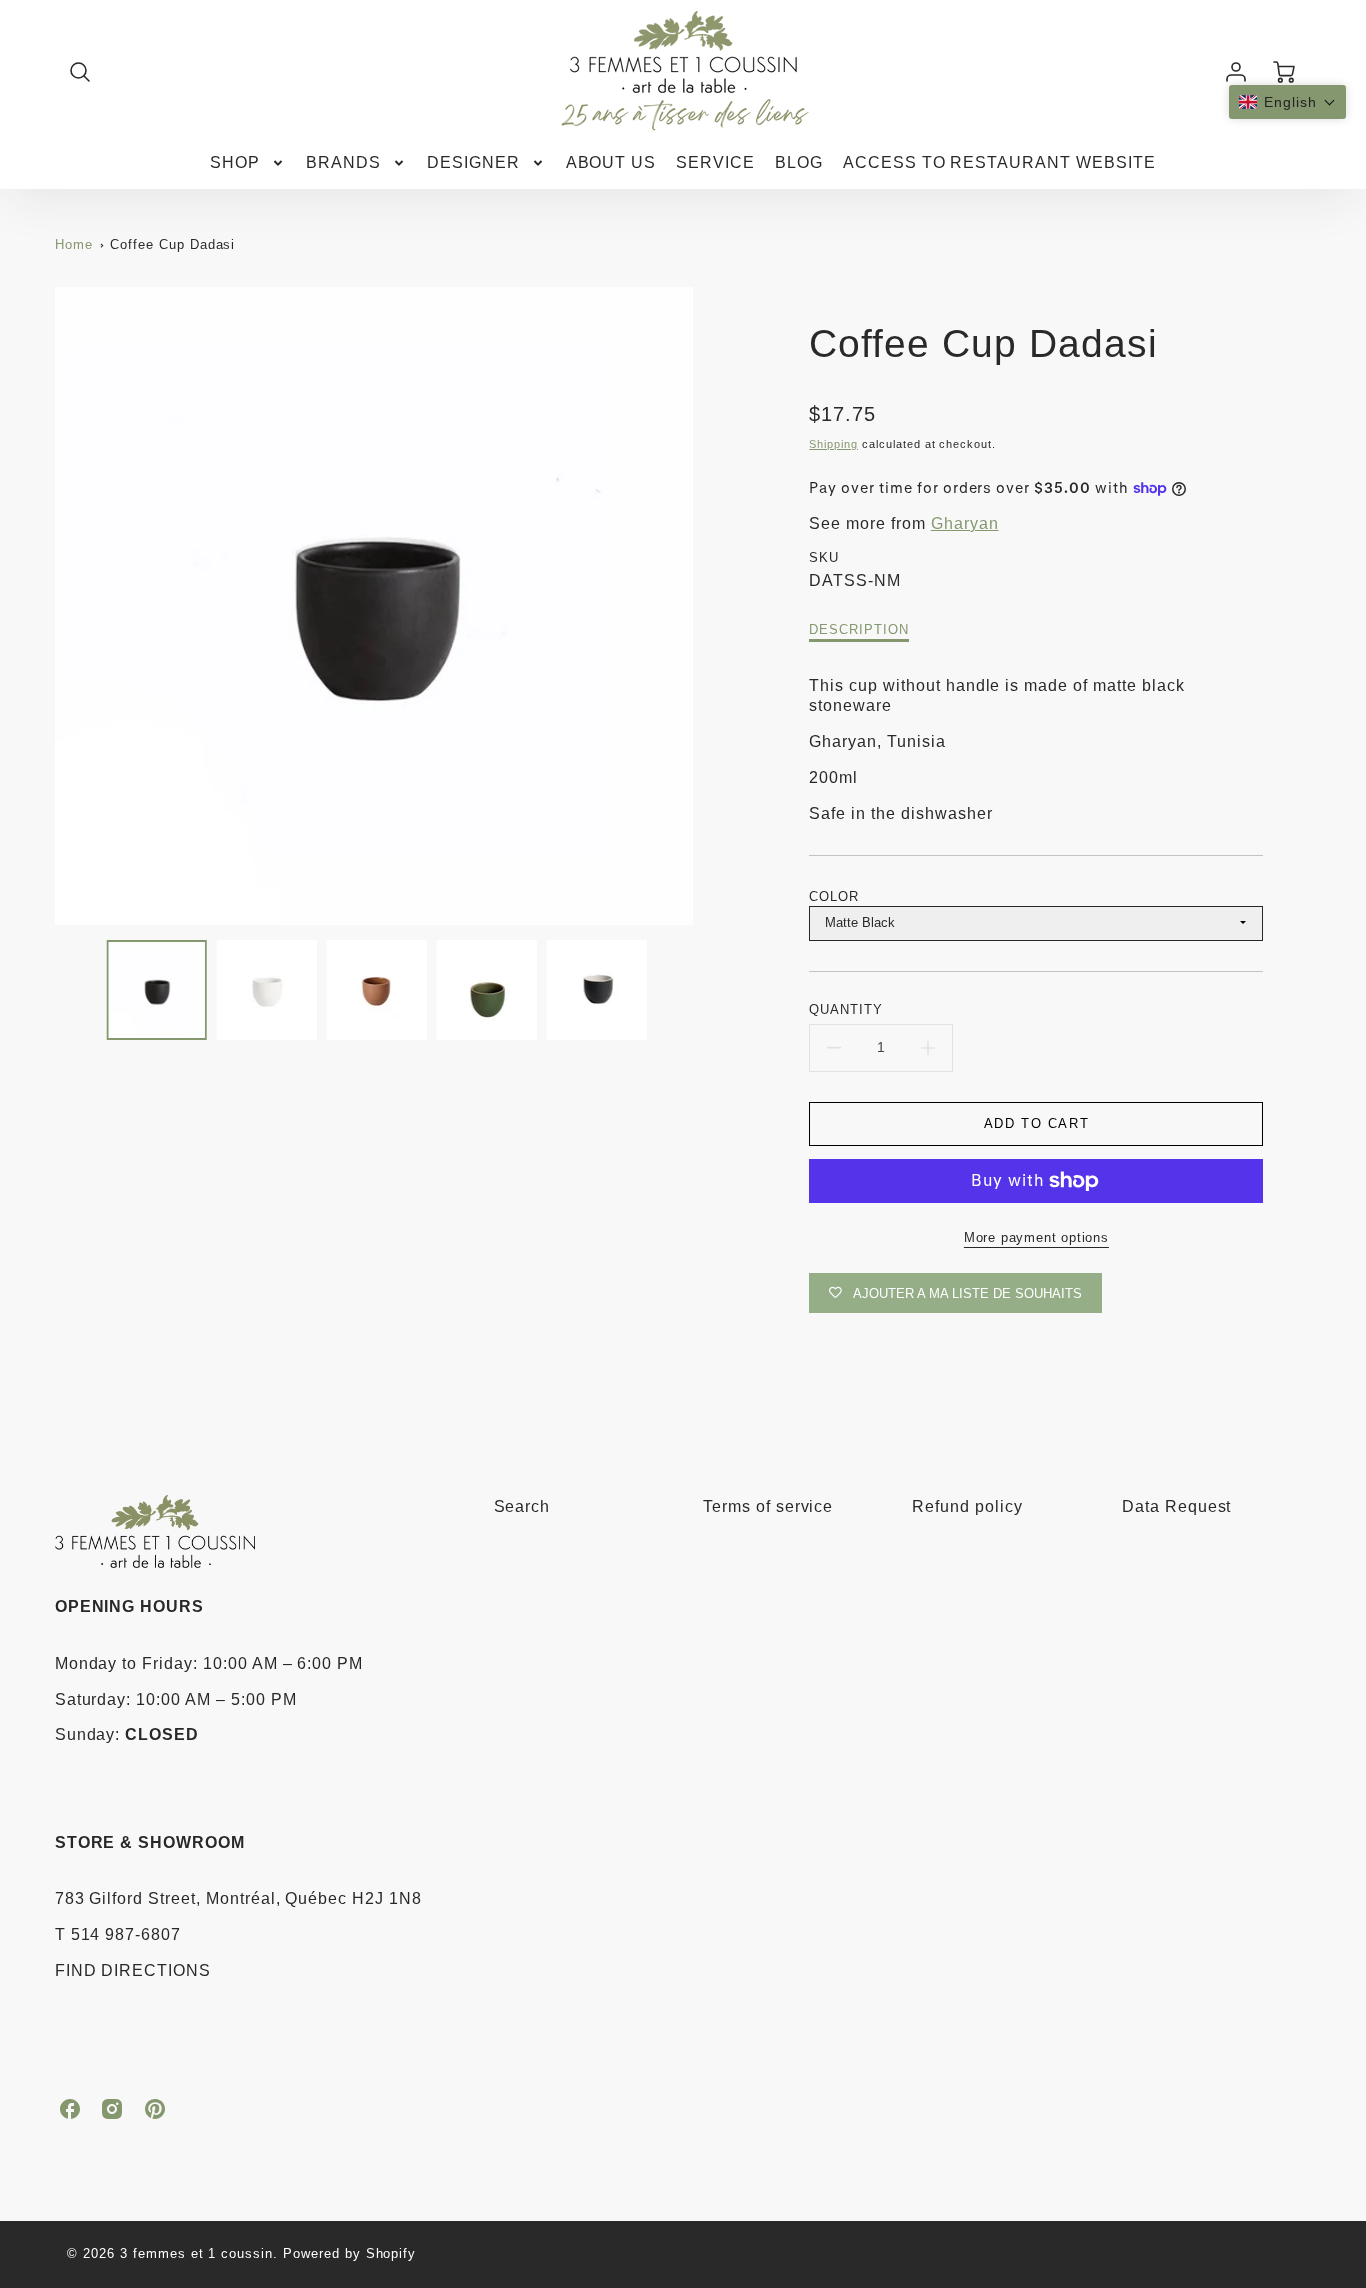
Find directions (133, 1970)
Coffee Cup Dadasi (172, 244)
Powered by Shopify (349, 2253)
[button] (1287, 102)
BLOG (799, 162)
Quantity (846, 1009)
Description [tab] (859, 629)
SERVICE (715, 162)
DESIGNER (473, 162)
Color (834, 896)
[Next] (708, 606)
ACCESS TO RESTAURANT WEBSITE (999, 162)
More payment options (1036, 1237)
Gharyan (965, 523)
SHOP (235, 162)
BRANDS (343, 162)
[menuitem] (248, 163)
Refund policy (967, 1506)
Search (522, 1506)
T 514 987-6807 (118, 1934)
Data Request (1177, 1506)
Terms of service (768, 1506)
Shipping (833, 444)
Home (74, 244)
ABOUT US (611, 162)
